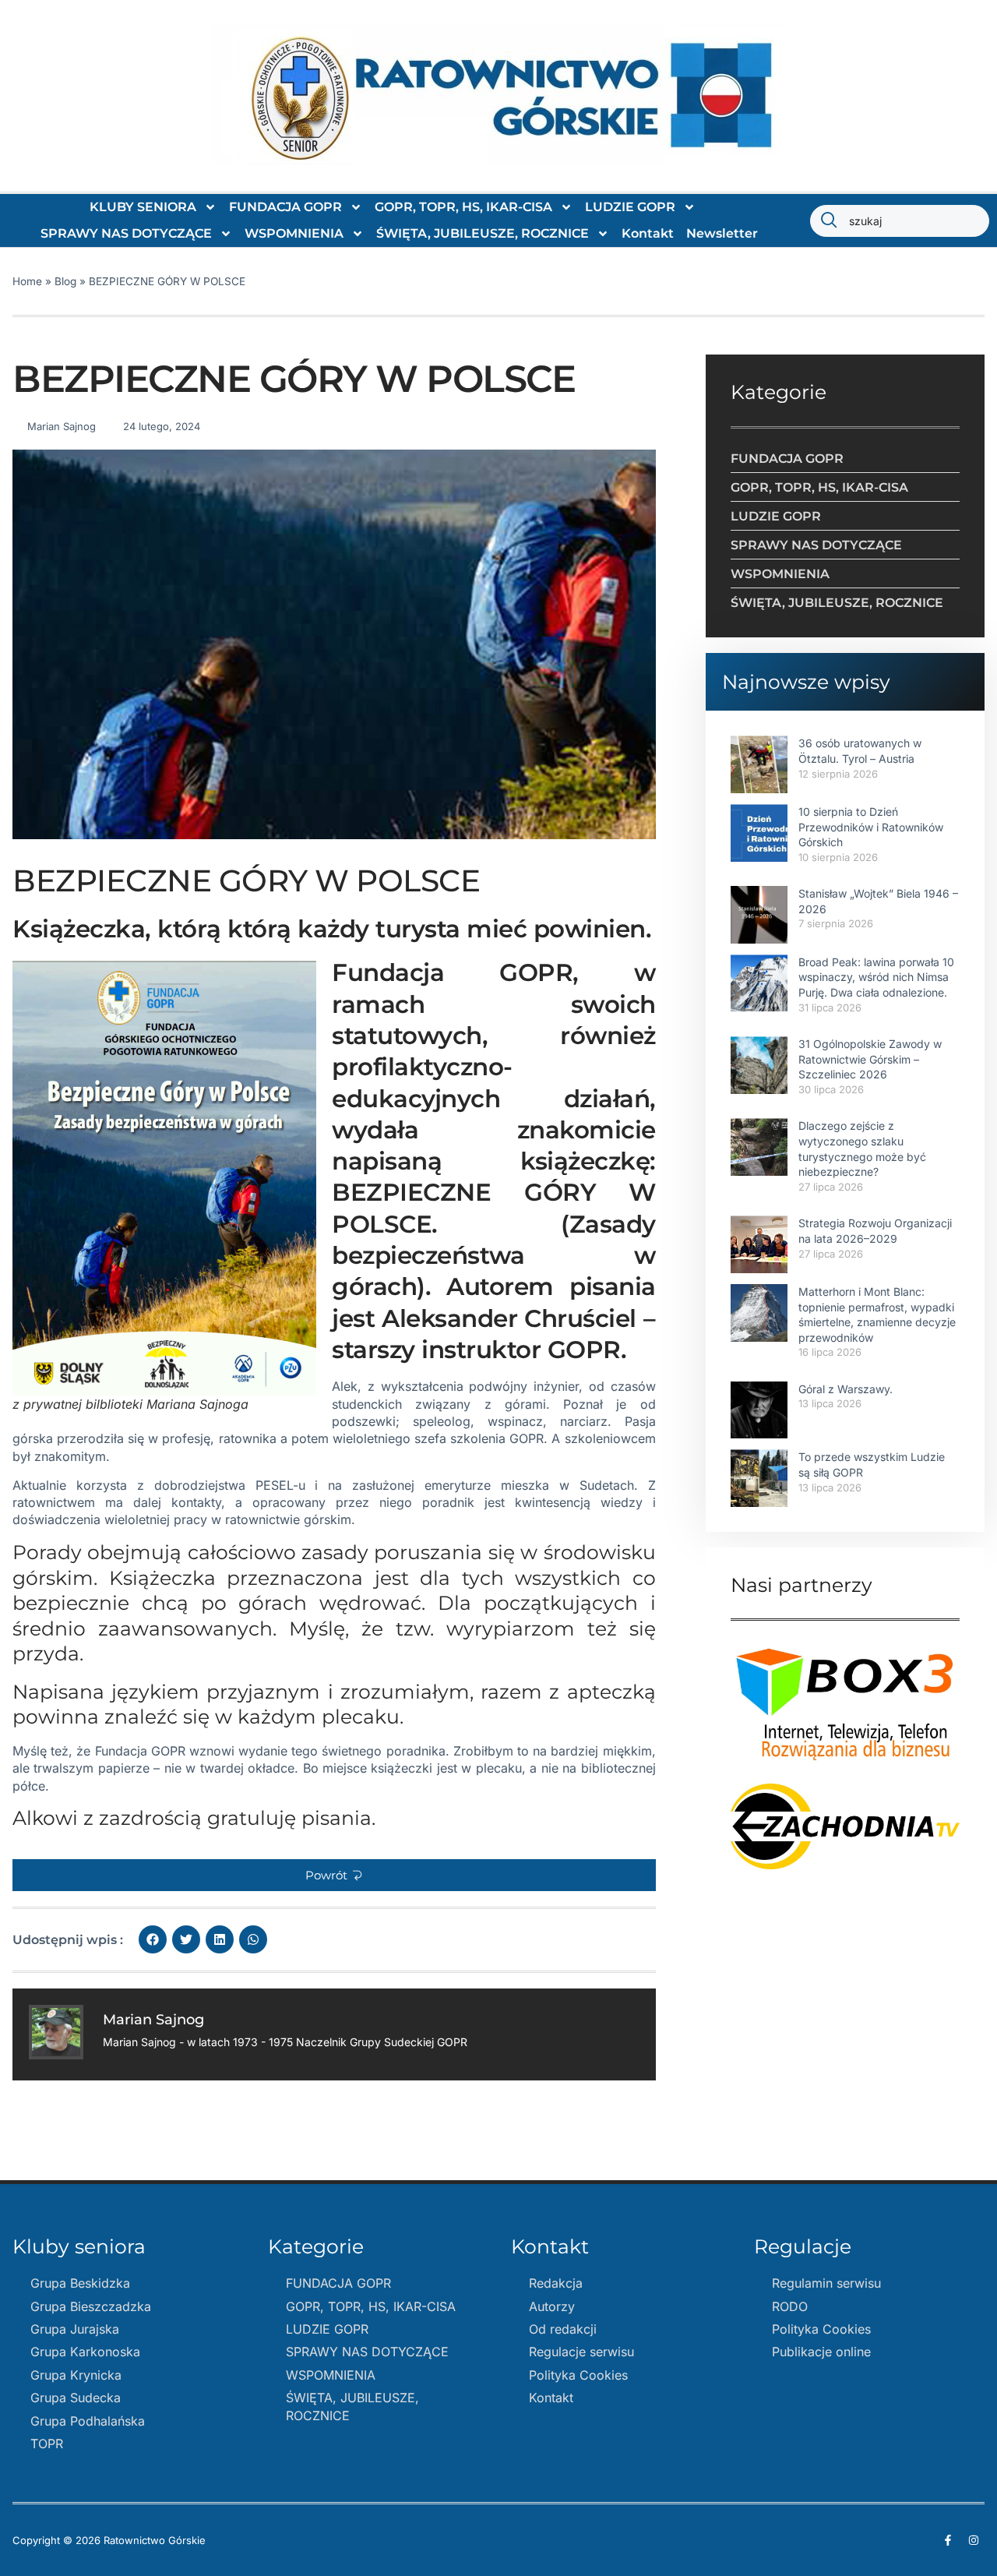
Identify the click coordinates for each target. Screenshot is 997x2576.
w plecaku (491, 1768)
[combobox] (900, 221)
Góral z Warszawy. (846, 1389)
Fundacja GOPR (140, 1751)
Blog (65, 281)
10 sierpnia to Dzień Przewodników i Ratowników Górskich (871, 827)
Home (27, 281)
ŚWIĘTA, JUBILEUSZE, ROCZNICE (483, 233)
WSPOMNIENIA (294, 233)
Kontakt (648, 233)
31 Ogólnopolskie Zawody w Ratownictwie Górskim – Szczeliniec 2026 (870, 1059)
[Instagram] (974, 2540)
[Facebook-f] (948, 2540)
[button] (334, 1875)
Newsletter (722, 233)
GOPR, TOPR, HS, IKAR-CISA (463, 207)
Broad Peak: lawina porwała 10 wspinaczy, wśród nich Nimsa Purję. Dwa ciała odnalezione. (876, 977)
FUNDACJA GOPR (285, 207)
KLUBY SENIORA (143, 207)
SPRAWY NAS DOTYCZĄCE (126, 233)
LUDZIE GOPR (630, 207)
